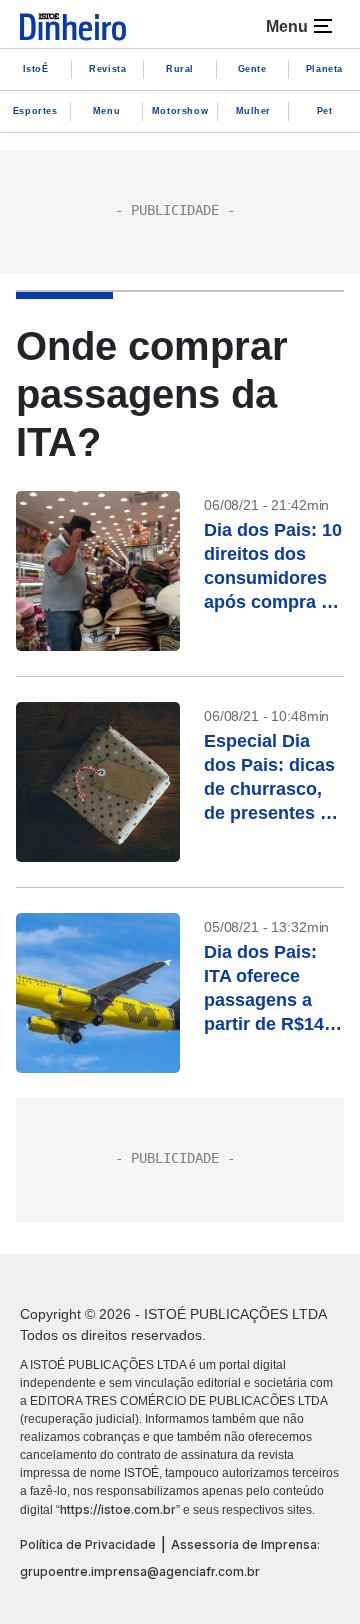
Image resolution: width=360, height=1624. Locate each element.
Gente (252, 69)
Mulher (254, 111)
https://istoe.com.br (118, 1509)
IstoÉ (36, 69)
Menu (106, 111)
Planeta (324, 69)
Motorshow (180, 111)
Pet (325, 111)
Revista (107, 69)
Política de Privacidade (88, 1544)
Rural (180, 69)
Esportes (35, 111)
